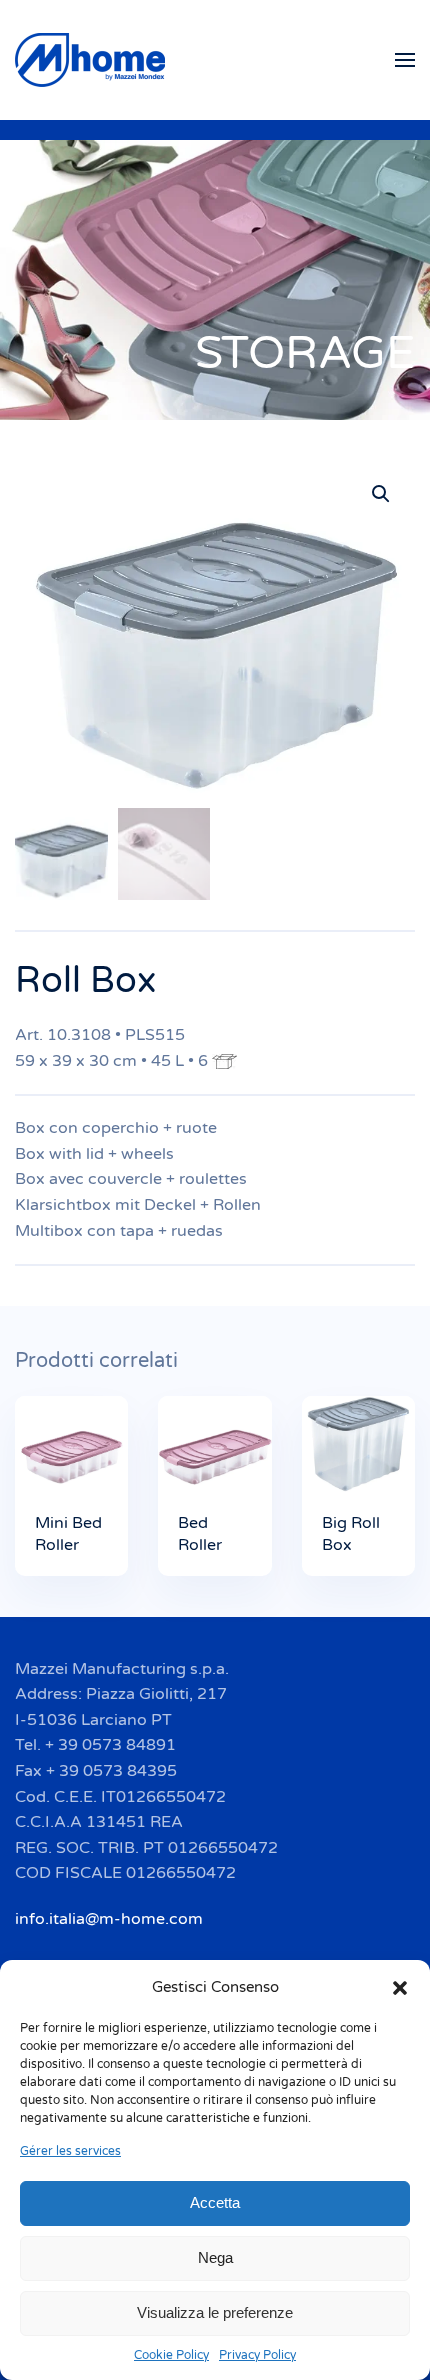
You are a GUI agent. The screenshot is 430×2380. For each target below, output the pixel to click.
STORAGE (305, 353)
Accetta (215, 2202)
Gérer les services (70, 2151)
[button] (400, 1987)
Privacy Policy (257, 2355)
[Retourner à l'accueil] (93, 60)
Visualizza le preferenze (215, 2312)
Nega (215, 2257)
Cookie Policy (171, 2355)
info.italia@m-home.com (109, 1919)
